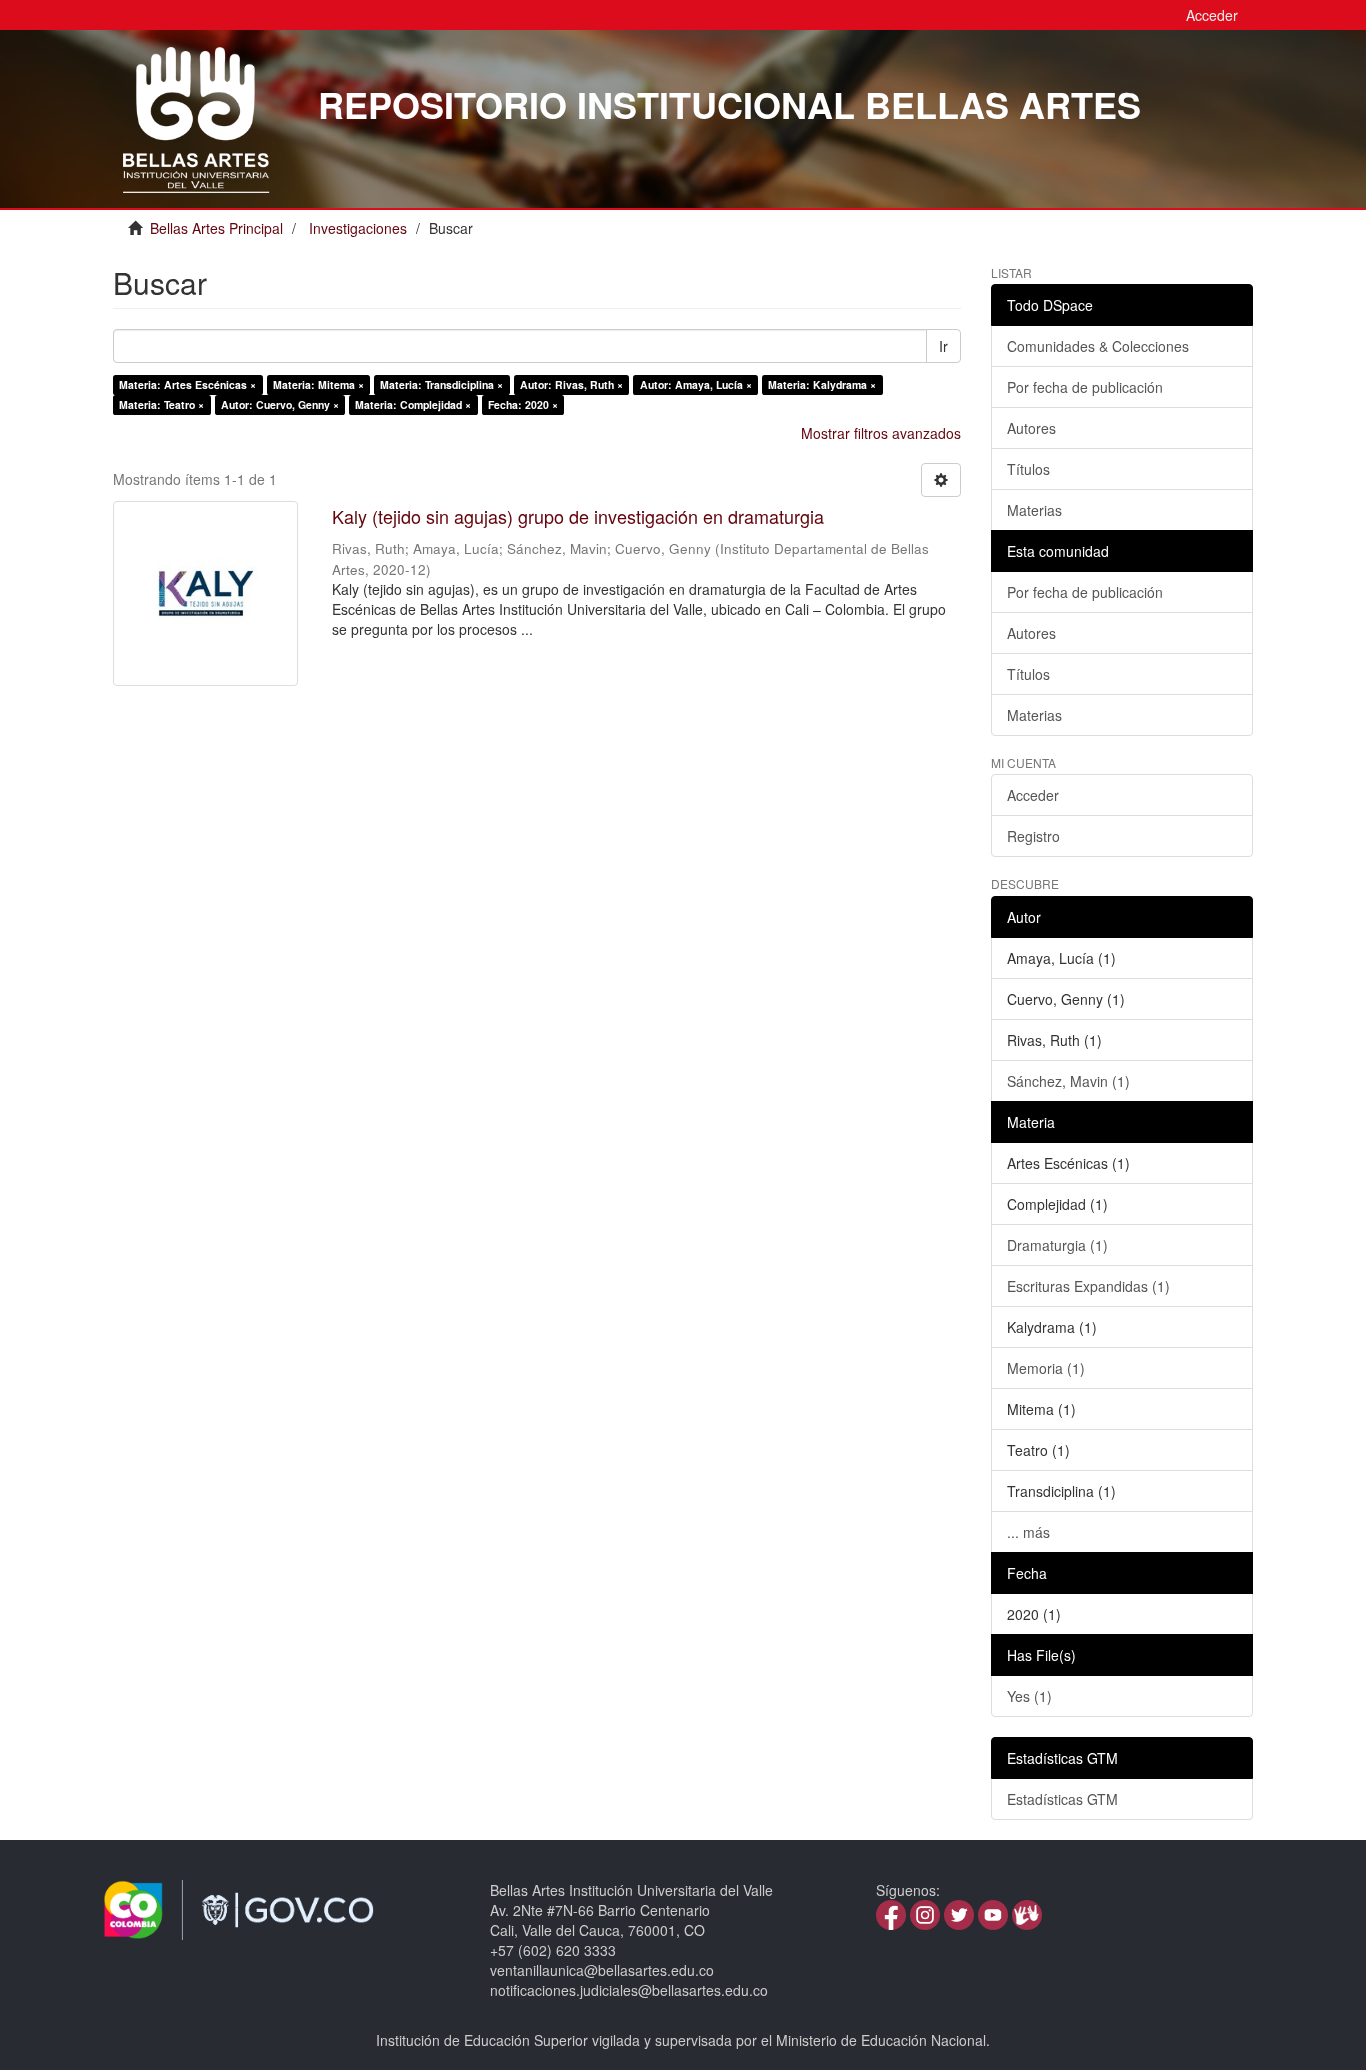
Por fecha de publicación (1085, 387)
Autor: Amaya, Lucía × (696, 384)
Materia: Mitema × (318, 384)
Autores (1031, 428)
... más (1028, 1532)
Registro (1033, 836)
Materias (1034, 510)
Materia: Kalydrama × (822, 384)
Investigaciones (358, 228)
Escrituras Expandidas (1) (1088, 1286)
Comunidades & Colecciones (1098, 346)
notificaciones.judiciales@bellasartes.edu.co (629, 1990)
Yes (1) (1029, 1696)
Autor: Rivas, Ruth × (571, 384)
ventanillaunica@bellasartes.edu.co (602, 1970)
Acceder (1033, 795)
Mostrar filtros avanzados (881, 433)
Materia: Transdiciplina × (441, 384)
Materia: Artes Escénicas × (187, 384)
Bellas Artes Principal (216, 228)
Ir (943, 346)
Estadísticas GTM (1062, 1799)
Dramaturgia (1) (1057, 1245)
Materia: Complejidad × (413, 404)
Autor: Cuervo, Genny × (280, 404)
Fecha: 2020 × (523, 404)
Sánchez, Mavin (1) (1068, 1081)
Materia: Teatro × (161, 404)
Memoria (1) (1046, 1368)
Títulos (1028, 469)
